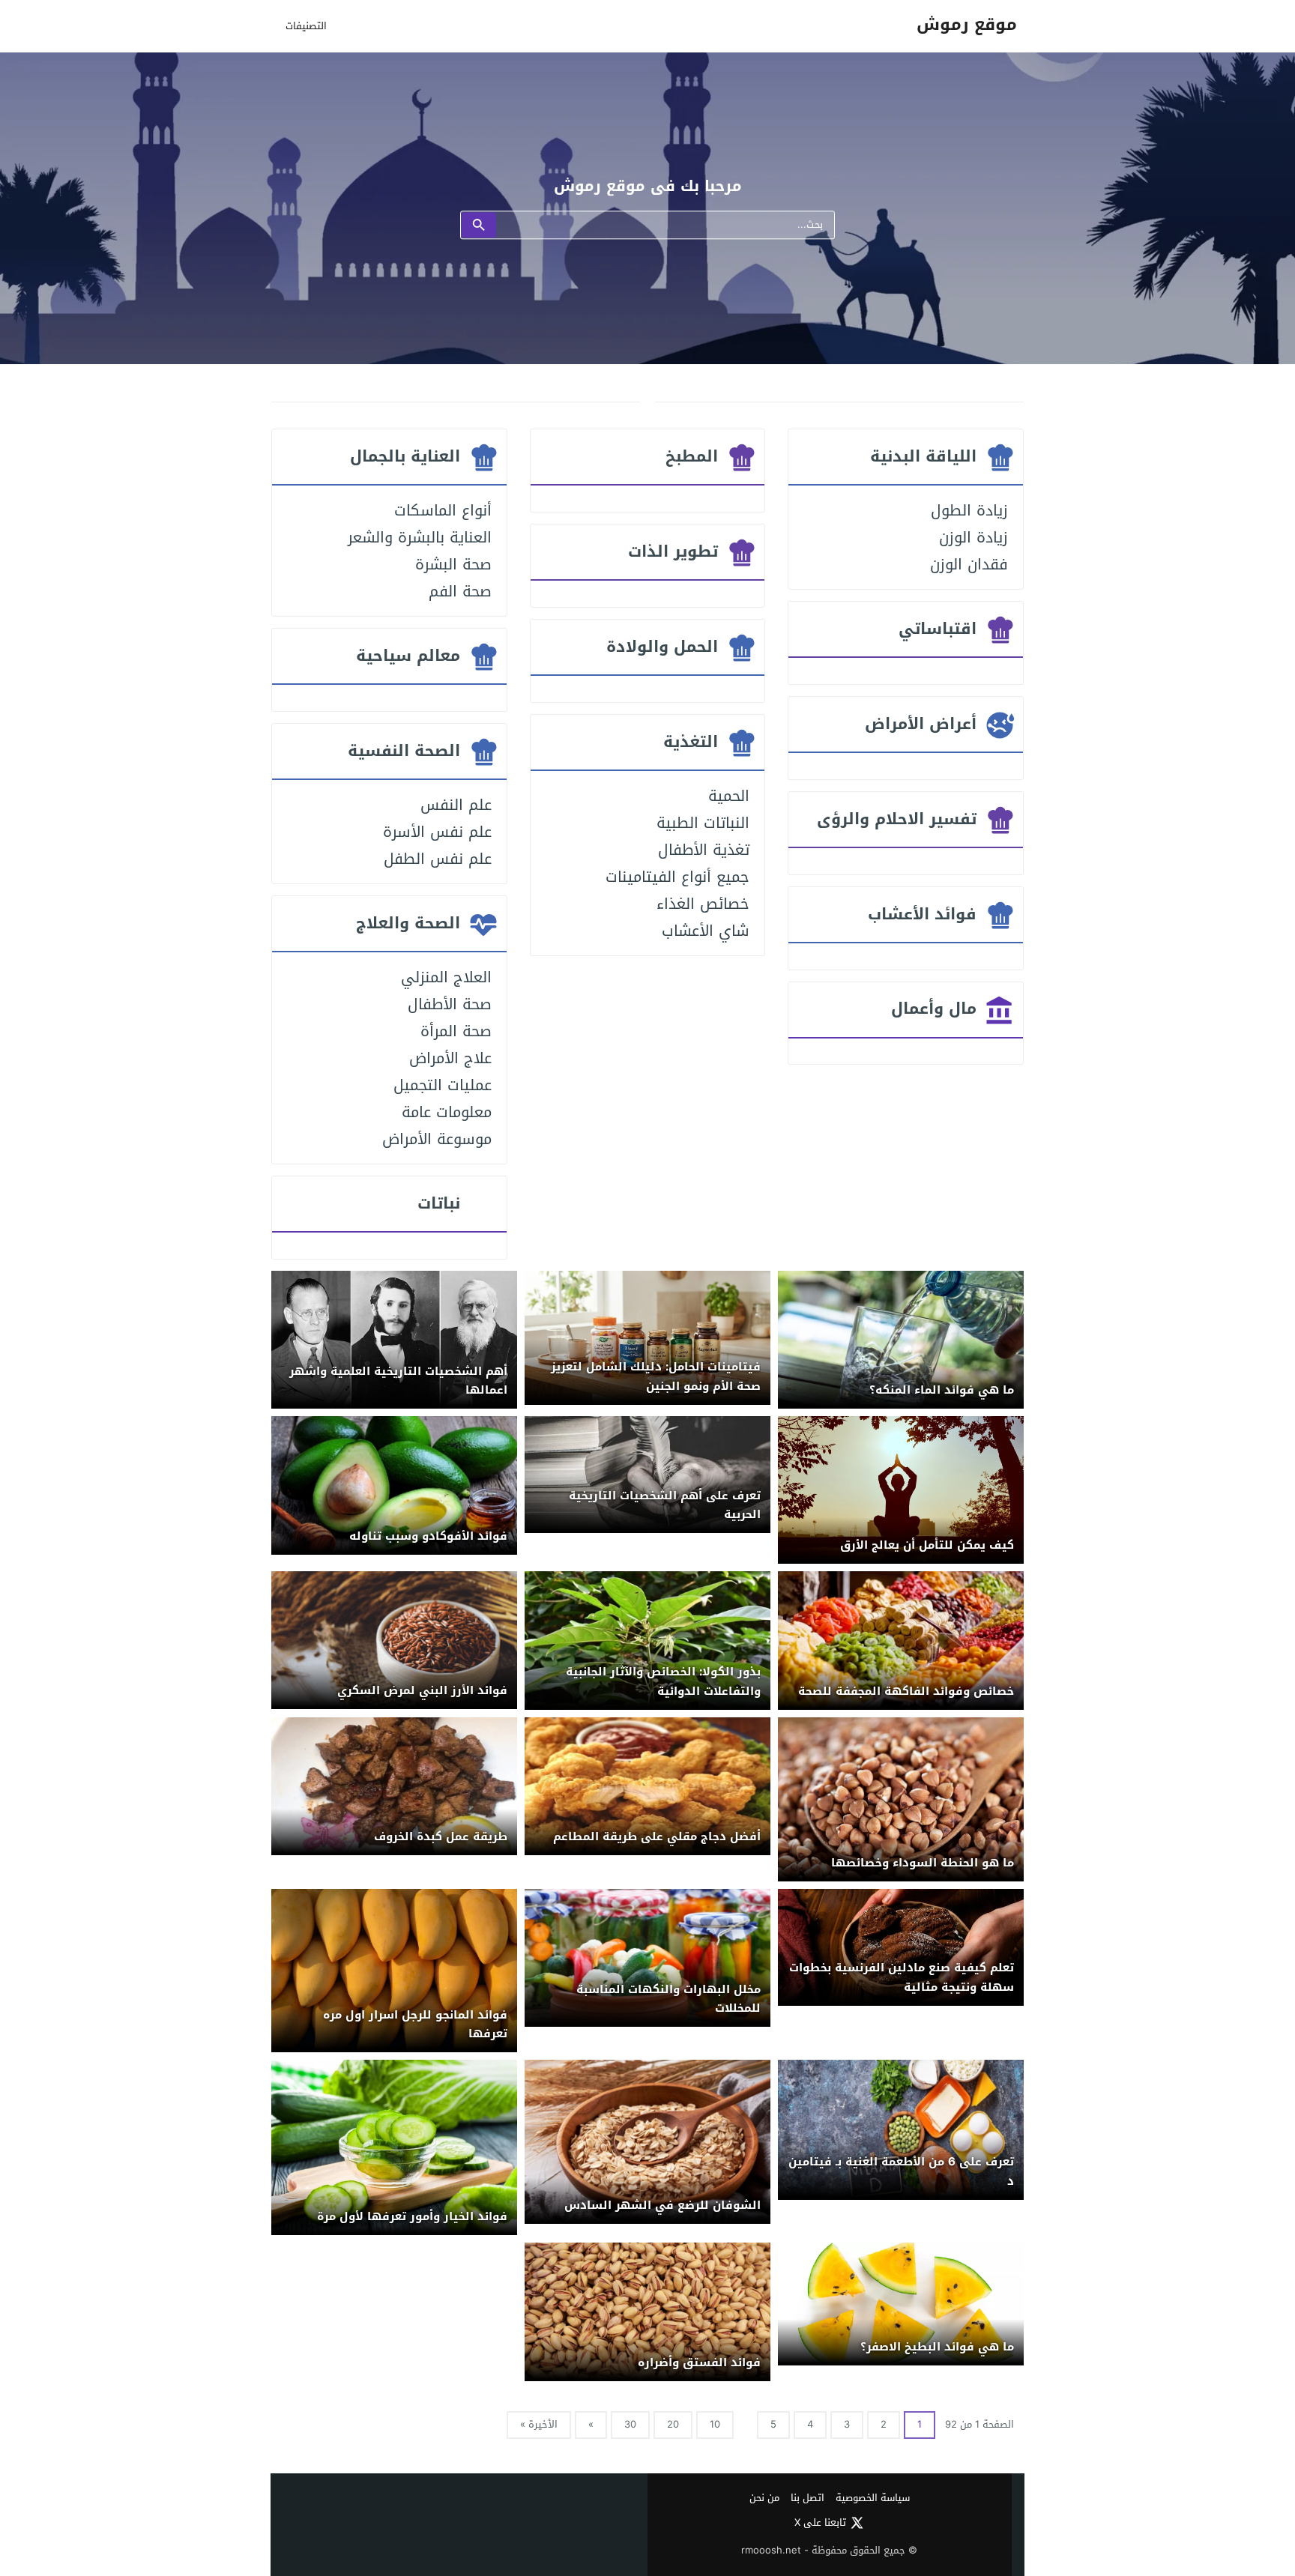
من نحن (764, 2498)
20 (673, 2424)
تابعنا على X (820, 2523)
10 (715, 2424)
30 (630, 2424)
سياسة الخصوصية (873, 2498)
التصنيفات (306, 26)
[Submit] (479, 226)
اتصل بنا (808, 2498)
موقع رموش (967, 25)
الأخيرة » (539, 2424)
